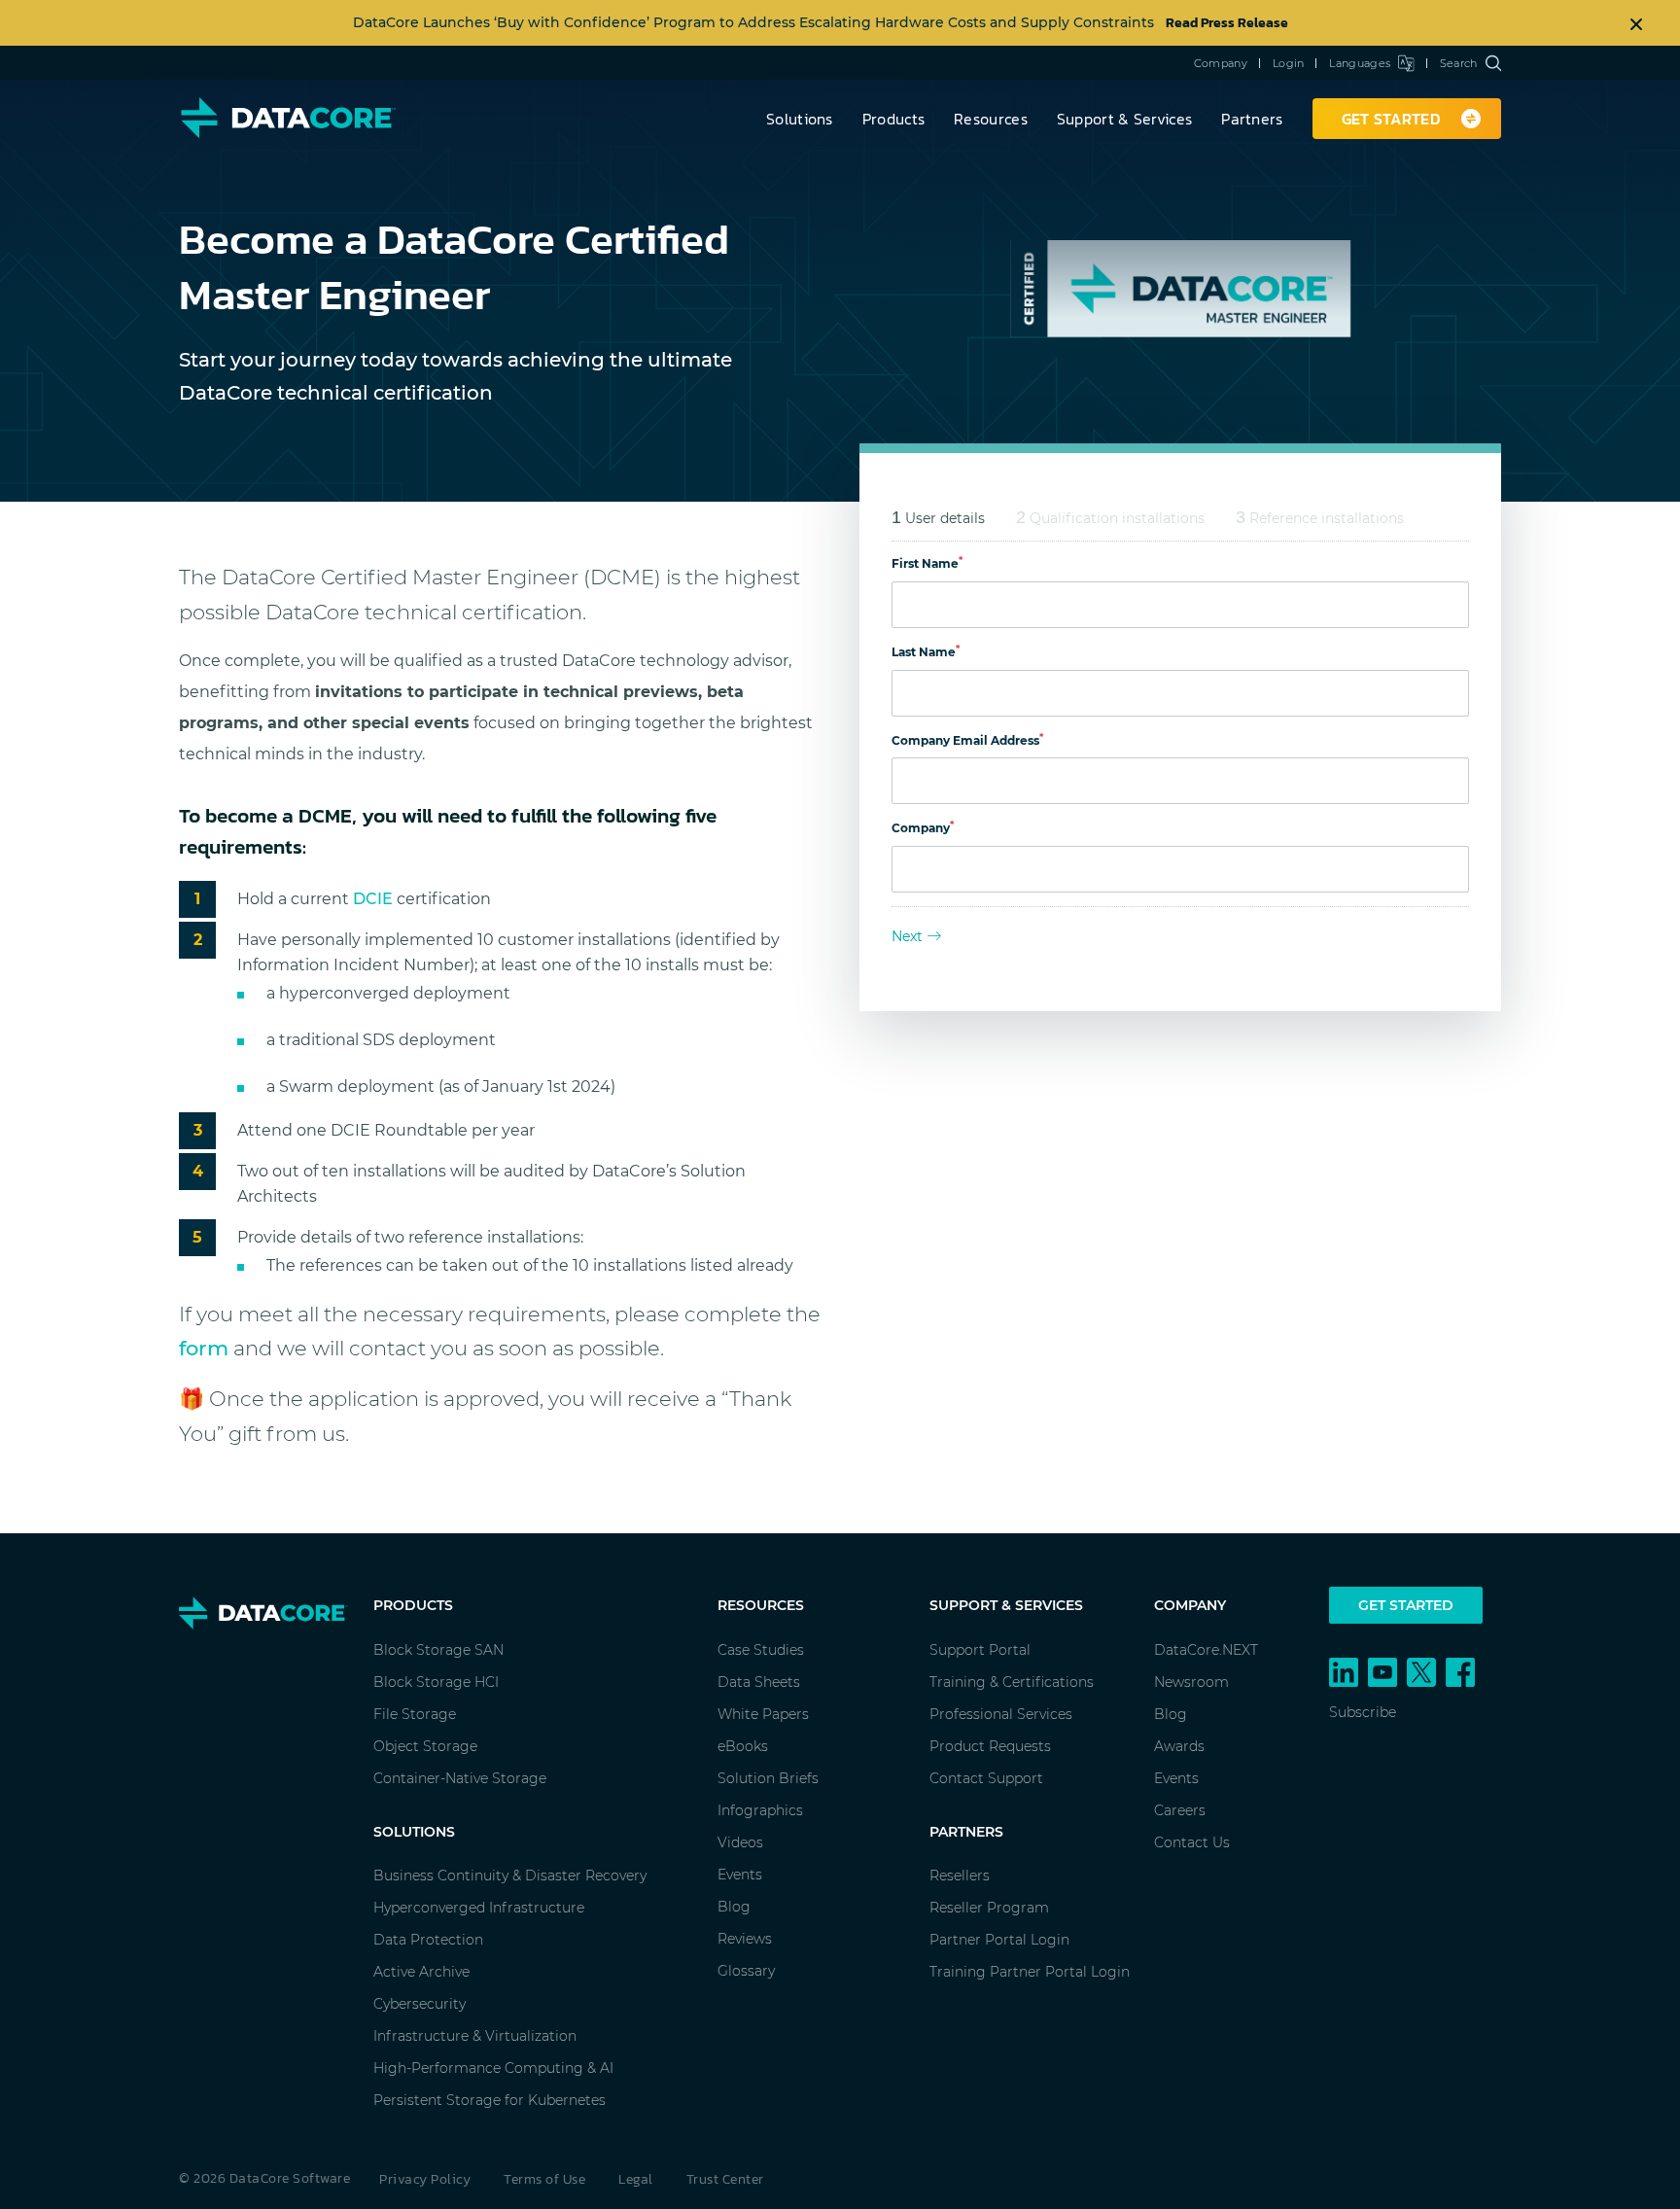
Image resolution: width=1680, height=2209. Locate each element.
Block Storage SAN (438, 1650)
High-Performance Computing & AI (493, 2068)
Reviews (745, 1939)
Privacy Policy (425, 2179)
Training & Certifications (1012, 1682)
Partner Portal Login (999, 1940)
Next (907, 936)
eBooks (743, 1746)
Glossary (746, 1971)
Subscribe (1363, 1712)
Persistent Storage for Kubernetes (490, 2100)
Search (1459, 63)
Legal (636, 2179)
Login (1289, 63)
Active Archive (421, 1972)
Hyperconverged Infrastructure (479, 1908)
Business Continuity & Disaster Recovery (510, 1876)
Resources (991, 119)
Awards (1179, 1746)
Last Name (926, 652)
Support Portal (980, 1650)
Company (1221, 63)
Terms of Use (544, 2179)
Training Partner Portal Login (1030, 1972)
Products (893, 119)
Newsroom (1191, 1682)
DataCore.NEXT (1206, 1650)
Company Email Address (967, 740)
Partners (1252, 119)
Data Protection (428, 1940)
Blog (734, 1907)
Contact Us (1192, 1842)
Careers (1180, 1810)
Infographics (760, 1810)
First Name (927, 563)
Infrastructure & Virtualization (475, 2036)
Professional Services (1001, 1714)
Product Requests (990, 1746)
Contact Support (986, 1778)
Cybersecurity (420, 2004)
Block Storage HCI (436, 1682)
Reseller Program (989, 1908)
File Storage (415, 1714)
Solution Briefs (768, 1778)
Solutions (800, 119)
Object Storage (425, 1746)
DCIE (373, 899)
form (204, 1348)
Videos (740, 1842)
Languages (1360, 63)
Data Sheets (759, 1682)
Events (740, 1875)
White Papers (763, 1714)
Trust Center (725, 2179)
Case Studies (761, 1650)
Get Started (1406, 1605)
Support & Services (1124, 119)
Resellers (960, 1876)
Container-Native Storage (460, 1778)
